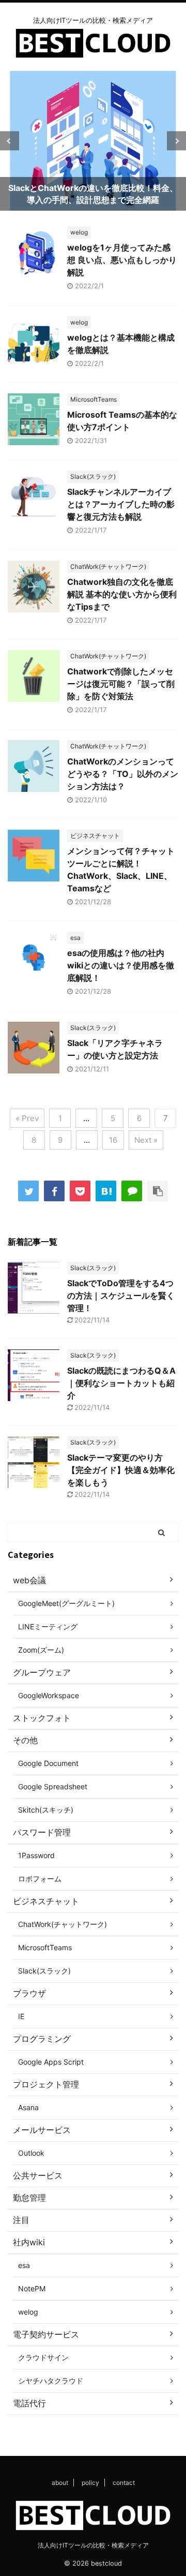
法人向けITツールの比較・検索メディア (93, 2545)
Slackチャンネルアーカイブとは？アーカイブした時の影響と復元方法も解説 (121, 504)
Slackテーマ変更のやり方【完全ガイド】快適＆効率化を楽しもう (121, 1470)
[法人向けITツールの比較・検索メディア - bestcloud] (106, 1191)
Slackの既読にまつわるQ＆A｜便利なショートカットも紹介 (121, 1383)
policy (90, 2483)
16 (113, 1140)
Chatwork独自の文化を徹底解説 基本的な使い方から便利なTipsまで (122, 594)
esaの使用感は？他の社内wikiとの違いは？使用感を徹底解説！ (121, 965)
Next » (146, 1140)
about (60, 2483)
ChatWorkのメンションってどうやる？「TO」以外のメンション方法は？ (123, 774)
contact (124, 2483)
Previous (10, 141)
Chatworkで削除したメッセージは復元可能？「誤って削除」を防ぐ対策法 (121, 684)
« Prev (27, 1118)
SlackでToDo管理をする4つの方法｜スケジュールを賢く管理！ (121, 1296)
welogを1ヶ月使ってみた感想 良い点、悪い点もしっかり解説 (122, 260)
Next (176, 141)
